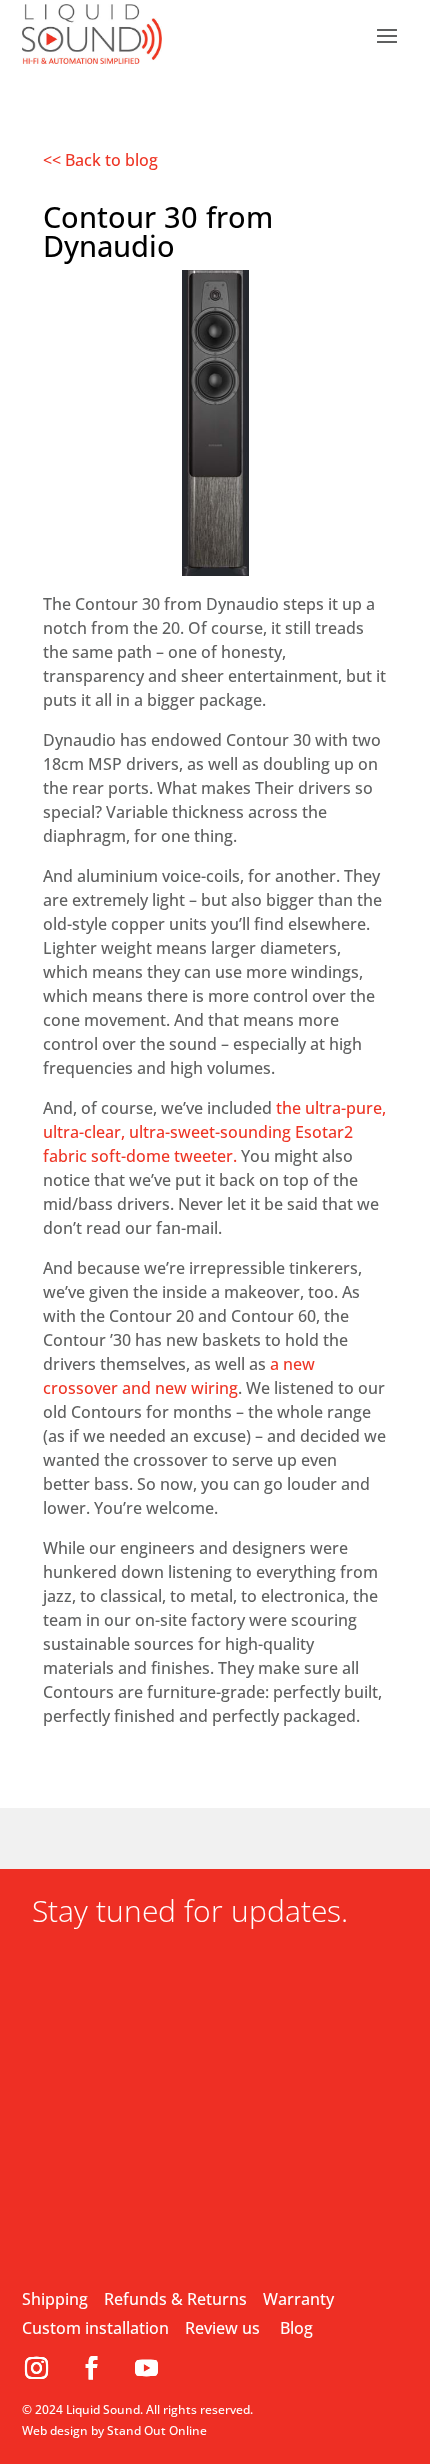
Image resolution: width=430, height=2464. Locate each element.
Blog (296, 2328)
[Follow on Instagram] (44, 2368)
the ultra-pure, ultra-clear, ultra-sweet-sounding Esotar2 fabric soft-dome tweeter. (214, 1132)
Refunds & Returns (175, 2299)
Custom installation (95, 2328)
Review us (222, 2328)
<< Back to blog (100, 160)
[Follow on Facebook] (99, 2368)
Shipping (55, 2299)
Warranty (298, 2299)
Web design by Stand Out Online (114, 2430)
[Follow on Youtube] (147, 2368)
